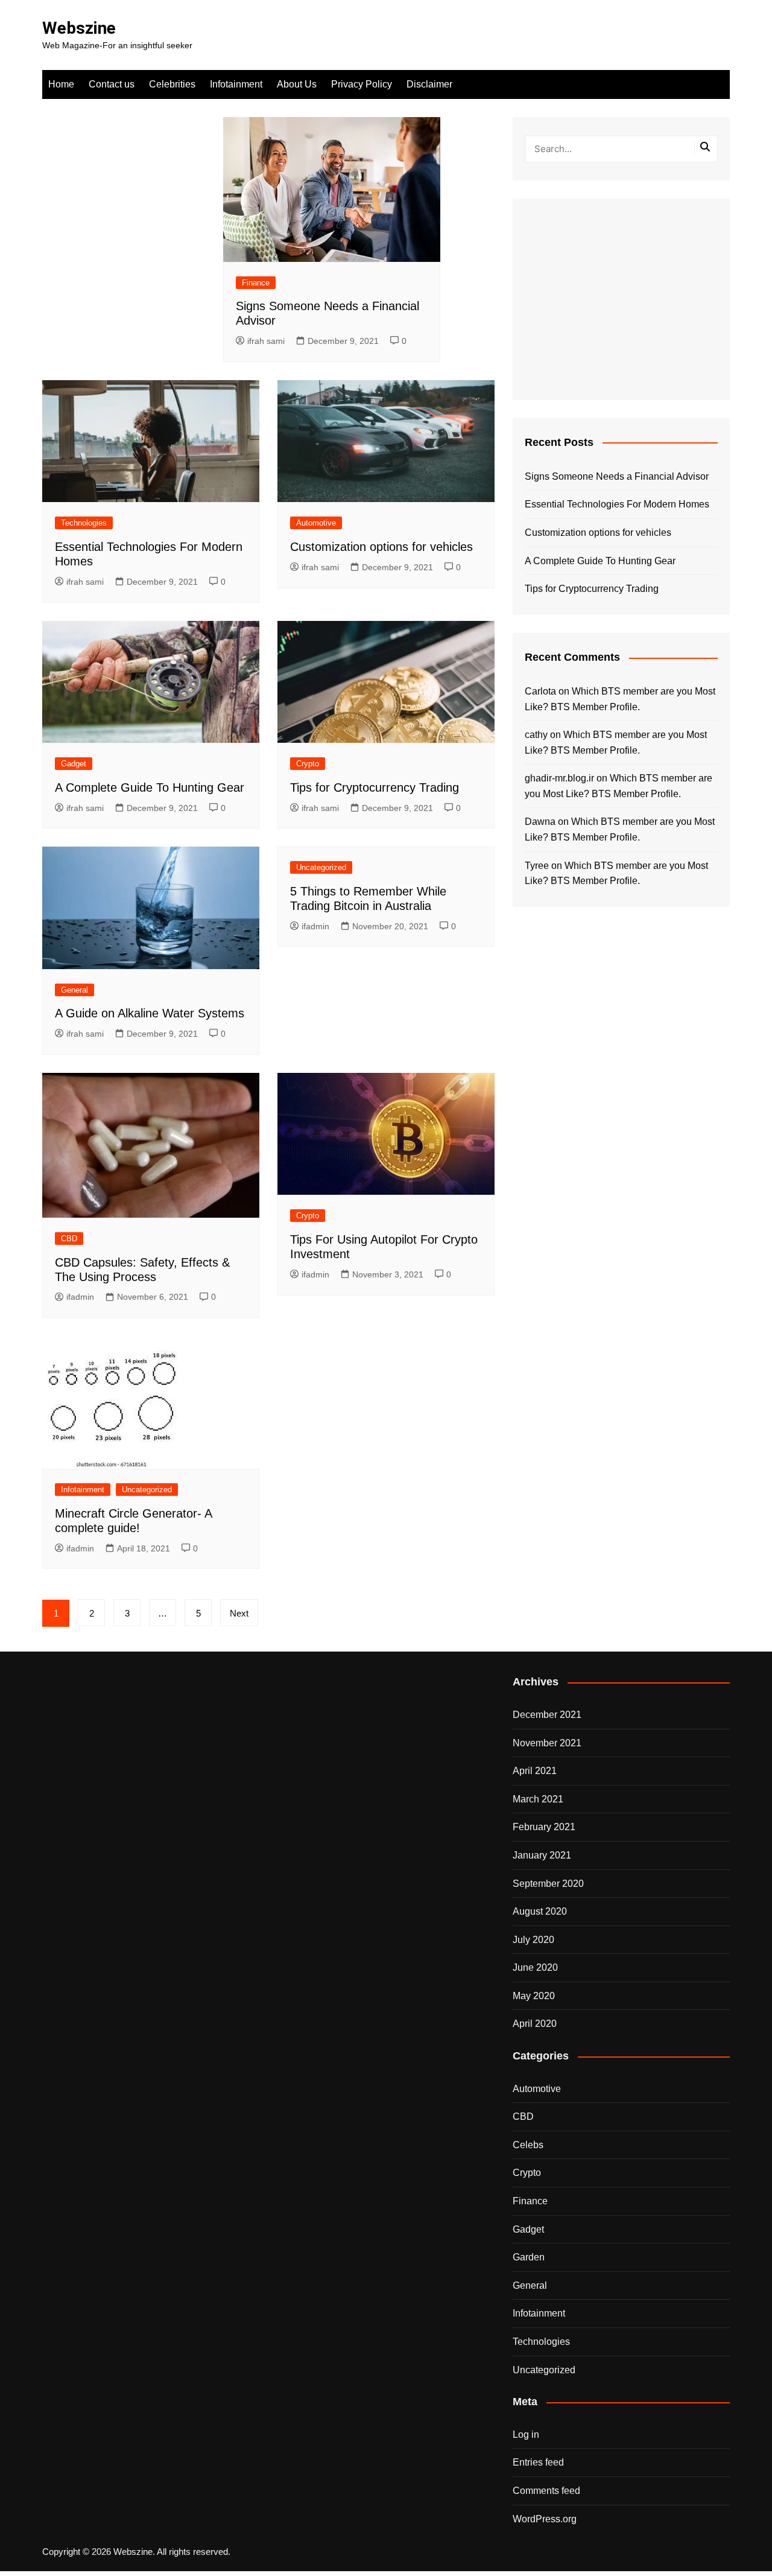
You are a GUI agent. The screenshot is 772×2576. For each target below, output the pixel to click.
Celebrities (172, 84)
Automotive (316, 523)
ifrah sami (266, 341)
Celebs (528, 2145)
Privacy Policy (362, 84)
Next (239, 1613)
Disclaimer (429, 84)
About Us (297, 84)
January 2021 (542, 1855)
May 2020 (534, 1996)
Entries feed (538, 2462)
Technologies (84, 523)
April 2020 (535, 2024)
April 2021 (535, 1771)
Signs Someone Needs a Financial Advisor (617, 476)
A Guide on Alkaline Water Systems (150, 1013)
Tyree (537, 866)
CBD (69, 1239)
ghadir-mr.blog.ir (559, 778)
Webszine (79, 28)
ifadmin (315, 926)
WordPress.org (545, 2519)
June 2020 (535, 1967)
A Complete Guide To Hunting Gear (150, 787)
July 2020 (533, 1940)
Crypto (308, 764)
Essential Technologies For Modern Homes (617, 504)
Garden (529, 2257)
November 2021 (547, 1743)
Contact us (112, 84)
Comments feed (546, 2491)
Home (61, 84)
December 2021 (547, 1715)
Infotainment (236, 84)
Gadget (74, 764)
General (74, 990)
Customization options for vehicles (381, 547)
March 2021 (538, 1799)
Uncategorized (321, 867)
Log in (526, 2434)
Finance (256, 283)
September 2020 (548, 1884)
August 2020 (540, 1911)
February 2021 (544, 1827)
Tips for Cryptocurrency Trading (375, 787)
